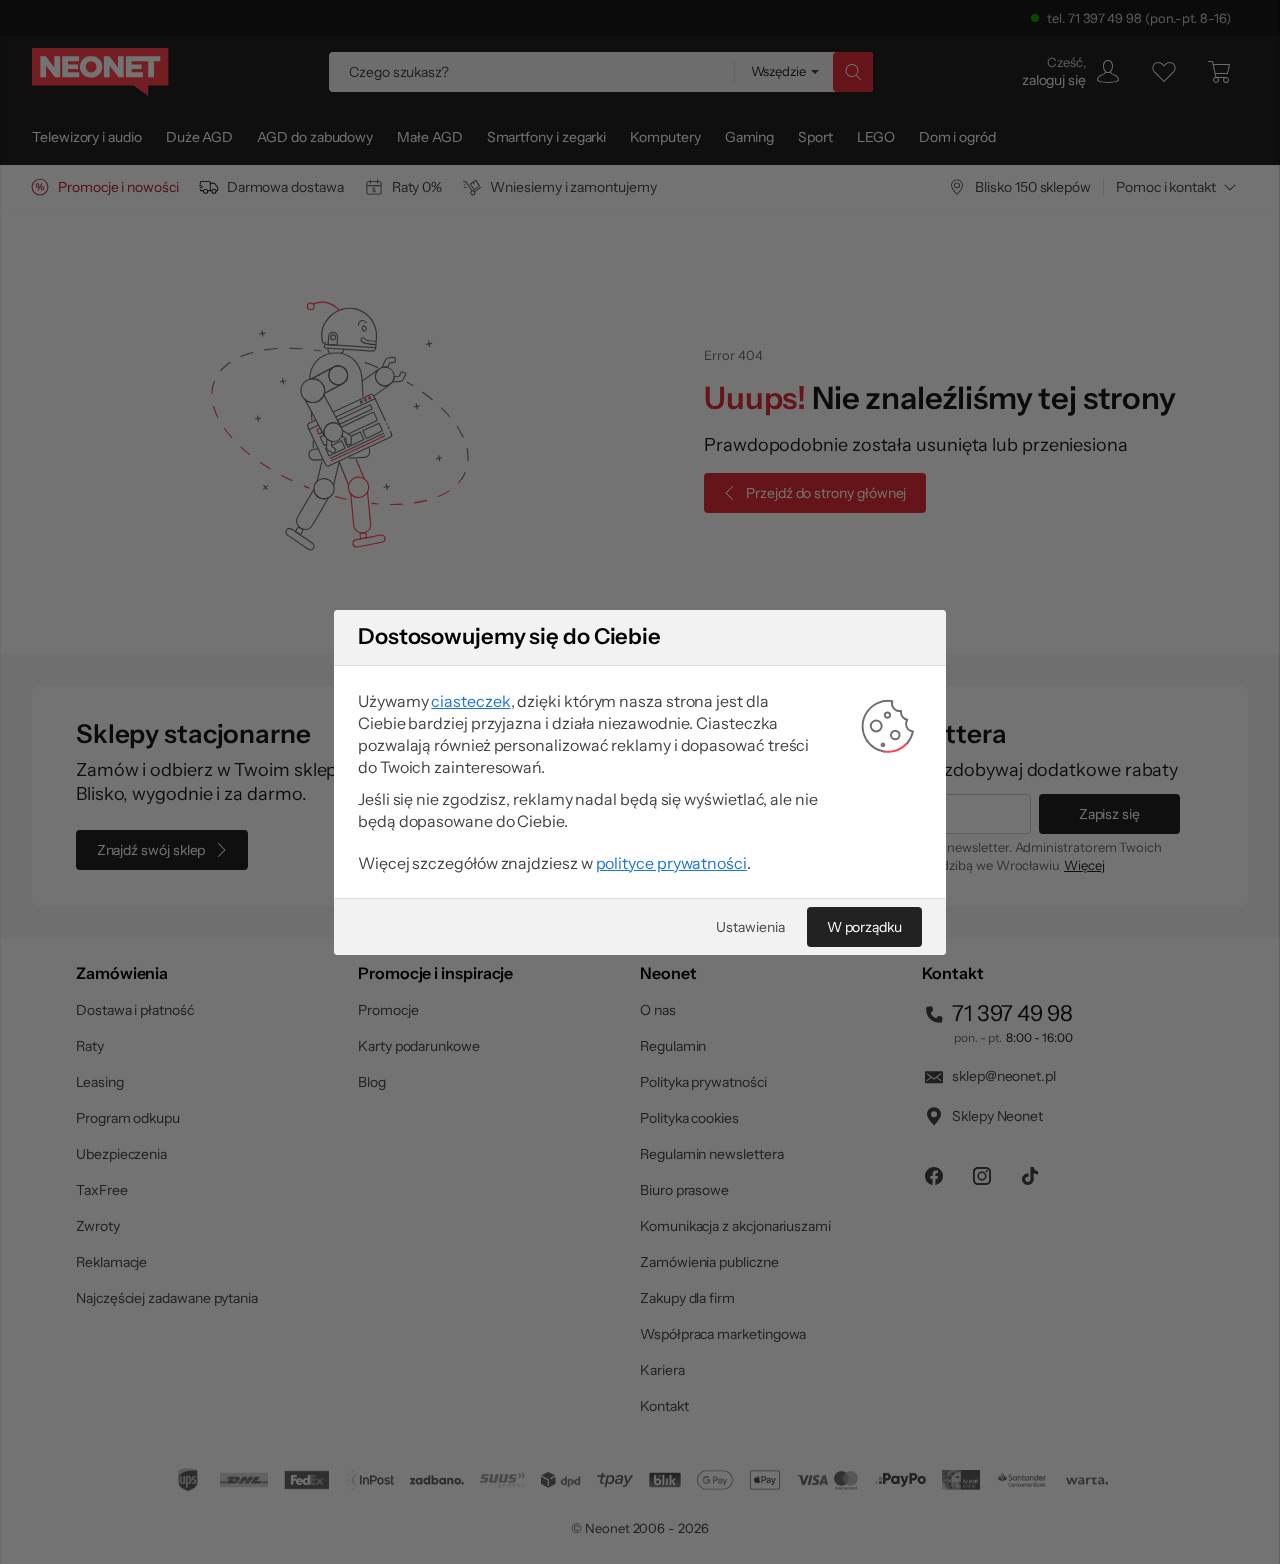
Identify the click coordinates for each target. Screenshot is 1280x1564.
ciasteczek (470, 701)
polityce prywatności (671, 863)
